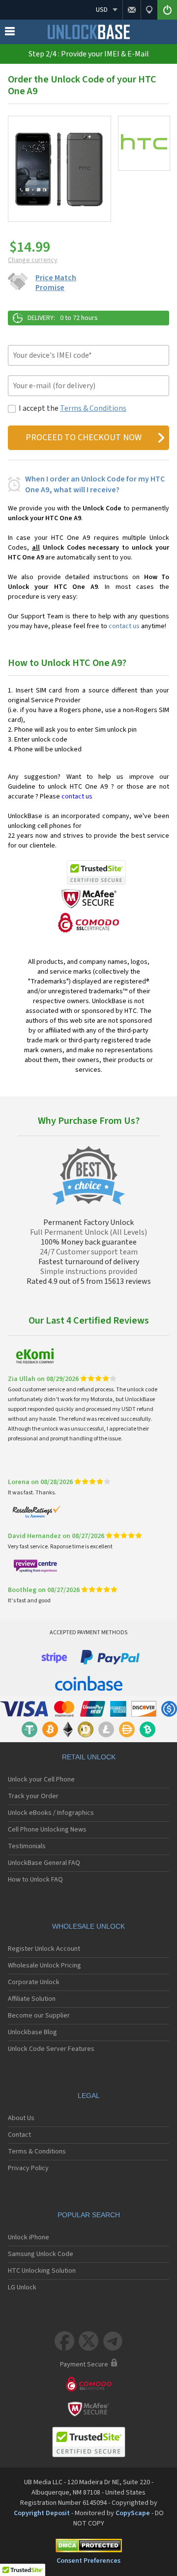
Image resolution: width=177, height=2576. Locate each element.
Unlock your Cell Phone (41, 1779)
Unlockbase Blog (32, 2032)
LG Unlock (22, 2287)
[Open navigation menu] (10, 33)
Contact (19, 2135)
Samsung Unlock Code (41, 2254)
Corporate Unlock (34, 1982)
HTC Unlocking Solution (42, 2271)
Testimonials (27, 1846)
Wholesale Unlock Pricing (44, 1965)
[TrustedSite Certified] (96, 873)
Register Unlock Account (44, 1949)
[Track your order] (149, 10)
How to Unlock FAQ (35, 1880)
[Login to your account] (167, 10)
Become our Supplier (39, 2016)
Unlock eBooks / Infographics (51, 1813)
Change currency (33, 260)
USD (102, 10)
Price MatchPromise (56, 283)
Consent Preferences (88, 2561)
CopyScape (133, 2513)
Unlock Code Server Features (51, 2049)
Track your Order (33, 1796)
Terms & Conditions (93, 408)
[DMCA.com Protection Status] (88, 2547)
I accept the (73, 408)
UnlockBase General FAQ (44, 1863)
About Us (21, 2118)
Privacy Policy (28, 2168)
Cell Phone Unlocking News (47, 1830)
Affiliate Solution (32, 1999)
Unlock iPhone (29, 2237)
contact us (124, 626)
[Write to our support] (132, 10)
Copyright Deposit (42, 2513)
